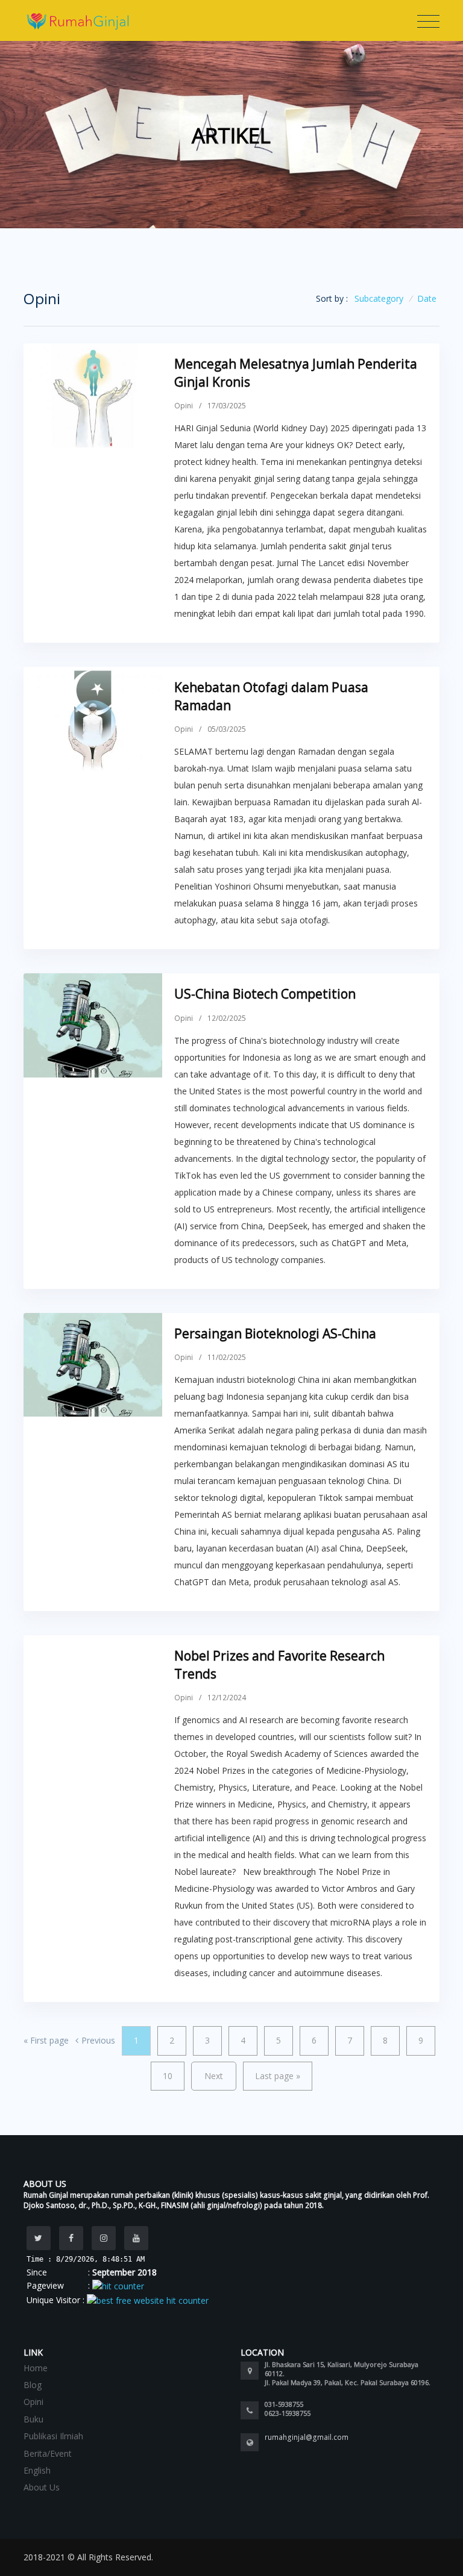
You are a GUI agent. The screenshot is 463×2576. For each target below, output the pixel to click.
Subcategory (379, 298)
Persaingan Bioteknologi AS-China (275, 1333)
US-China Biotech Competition (265, 994)
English (37, 2470)
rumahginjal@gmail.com (307, 2437)
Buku (33, 2419)
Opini (184, 406)
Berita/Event (48, 2453)
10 (168, 2076)
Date (427, 298)
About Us (42, 2487)
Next (214, 2076)
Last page (278, 2076)
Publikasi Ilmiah (53, 2436)
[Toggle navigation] (428, 22)
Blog (33, 2385)
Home (36, 2368)
